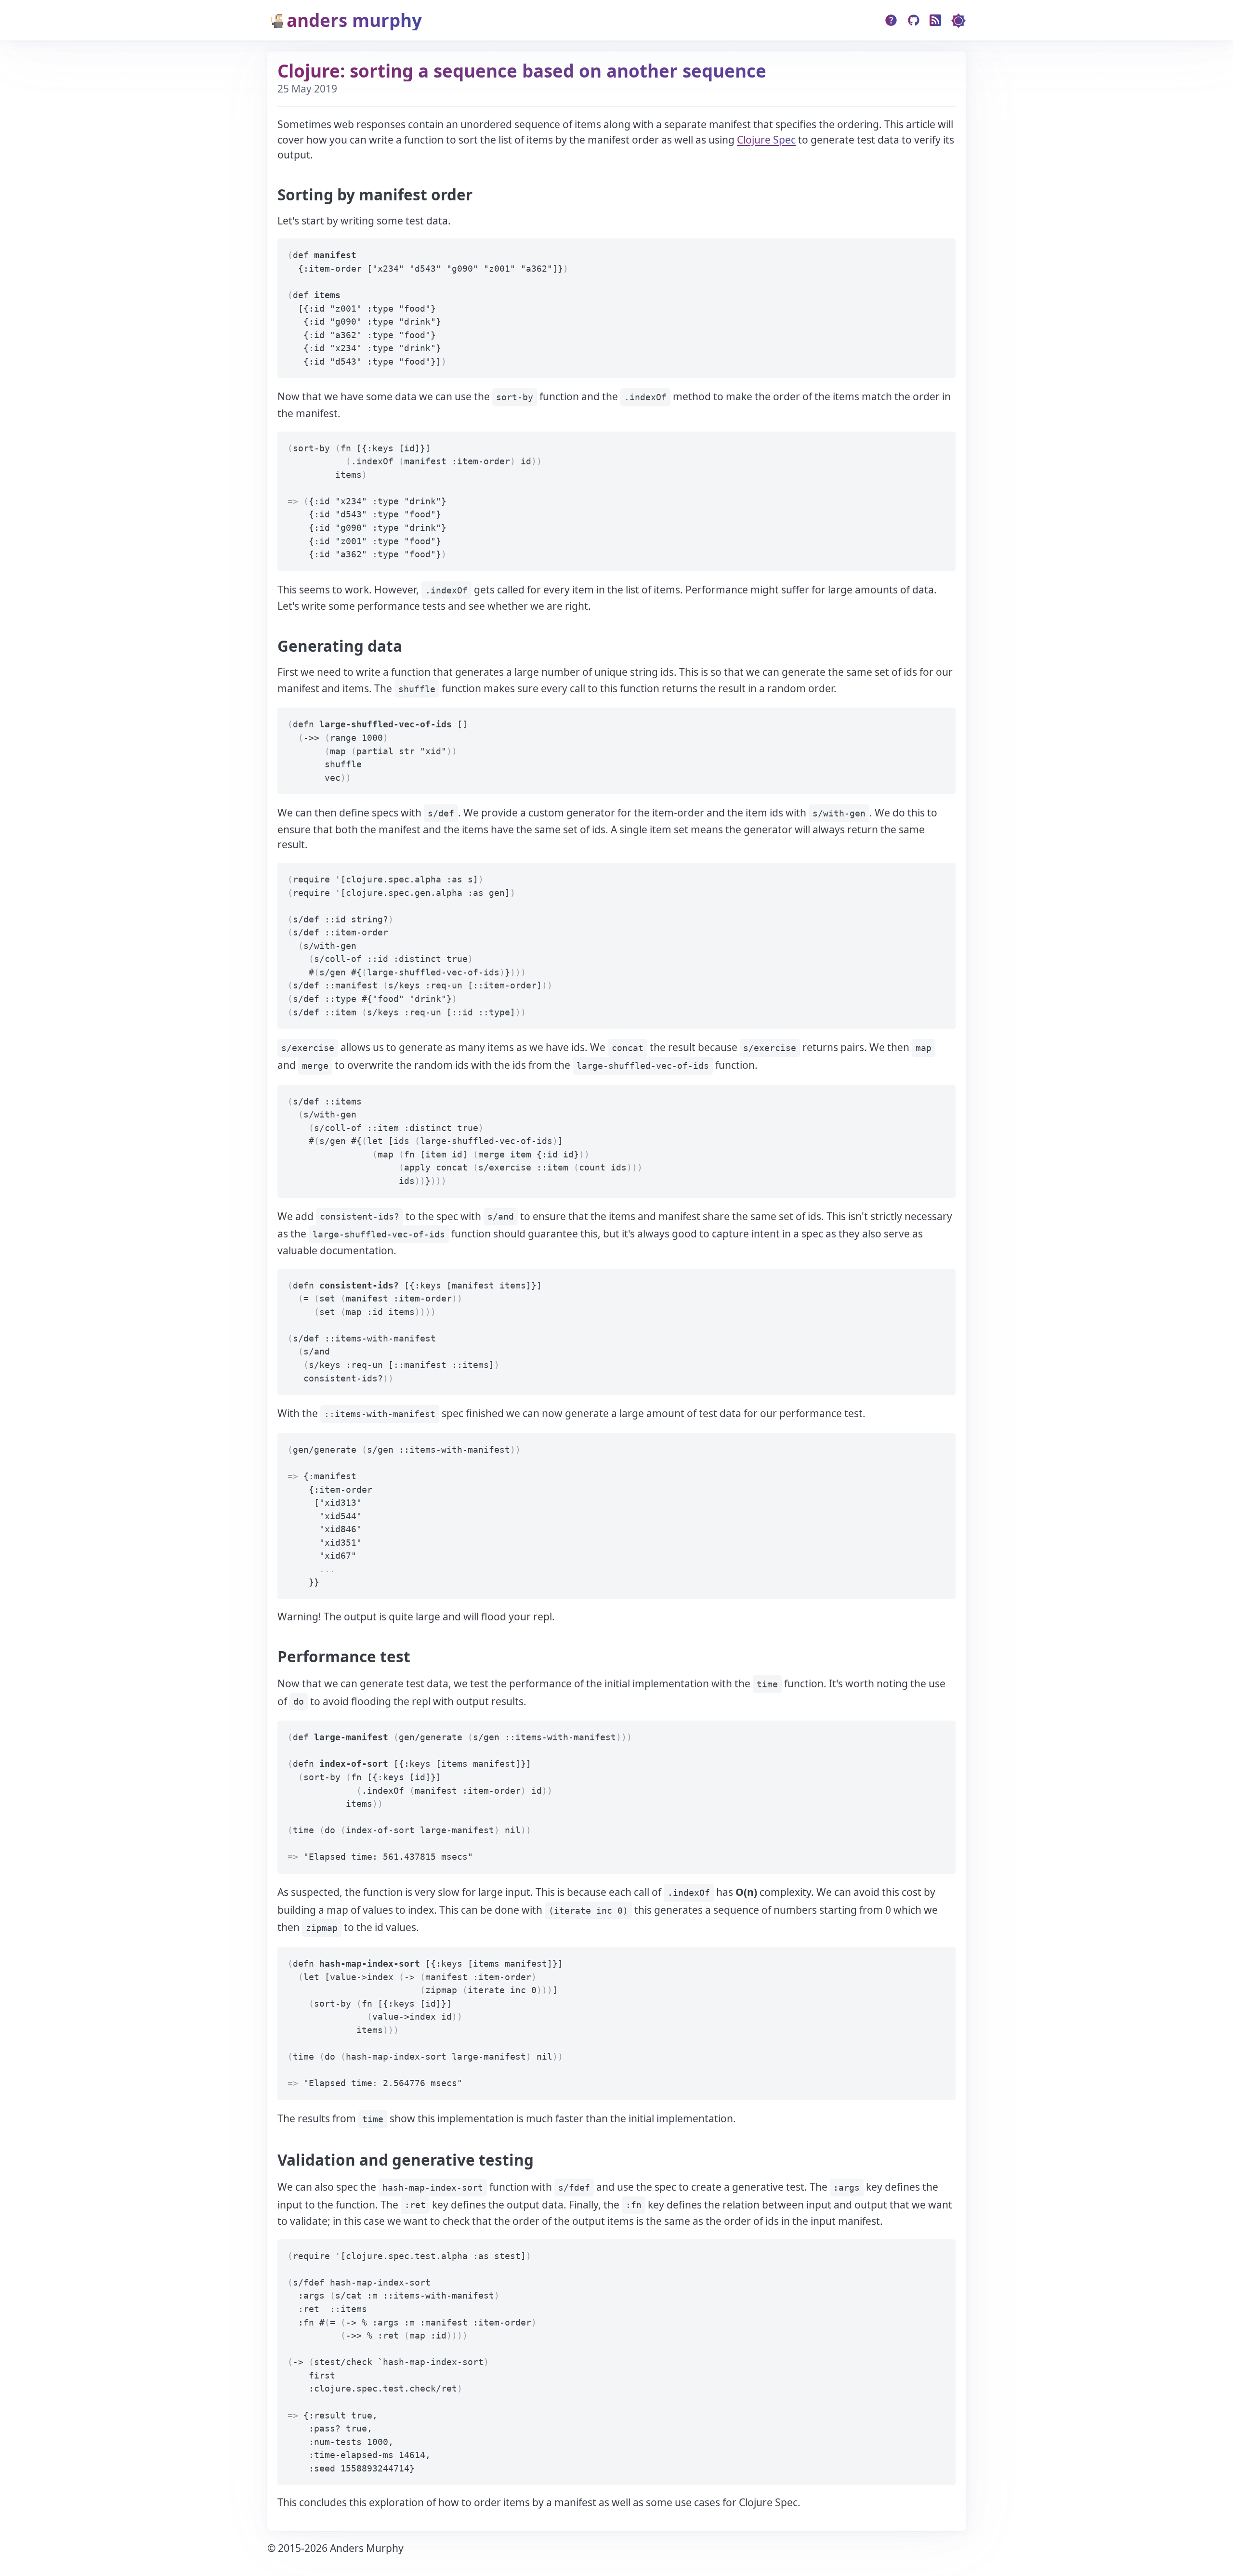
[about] (891, 20)
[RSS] (936, 20)
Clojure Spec (766, 140)
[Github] (914, 20)
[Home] (422, 20)
